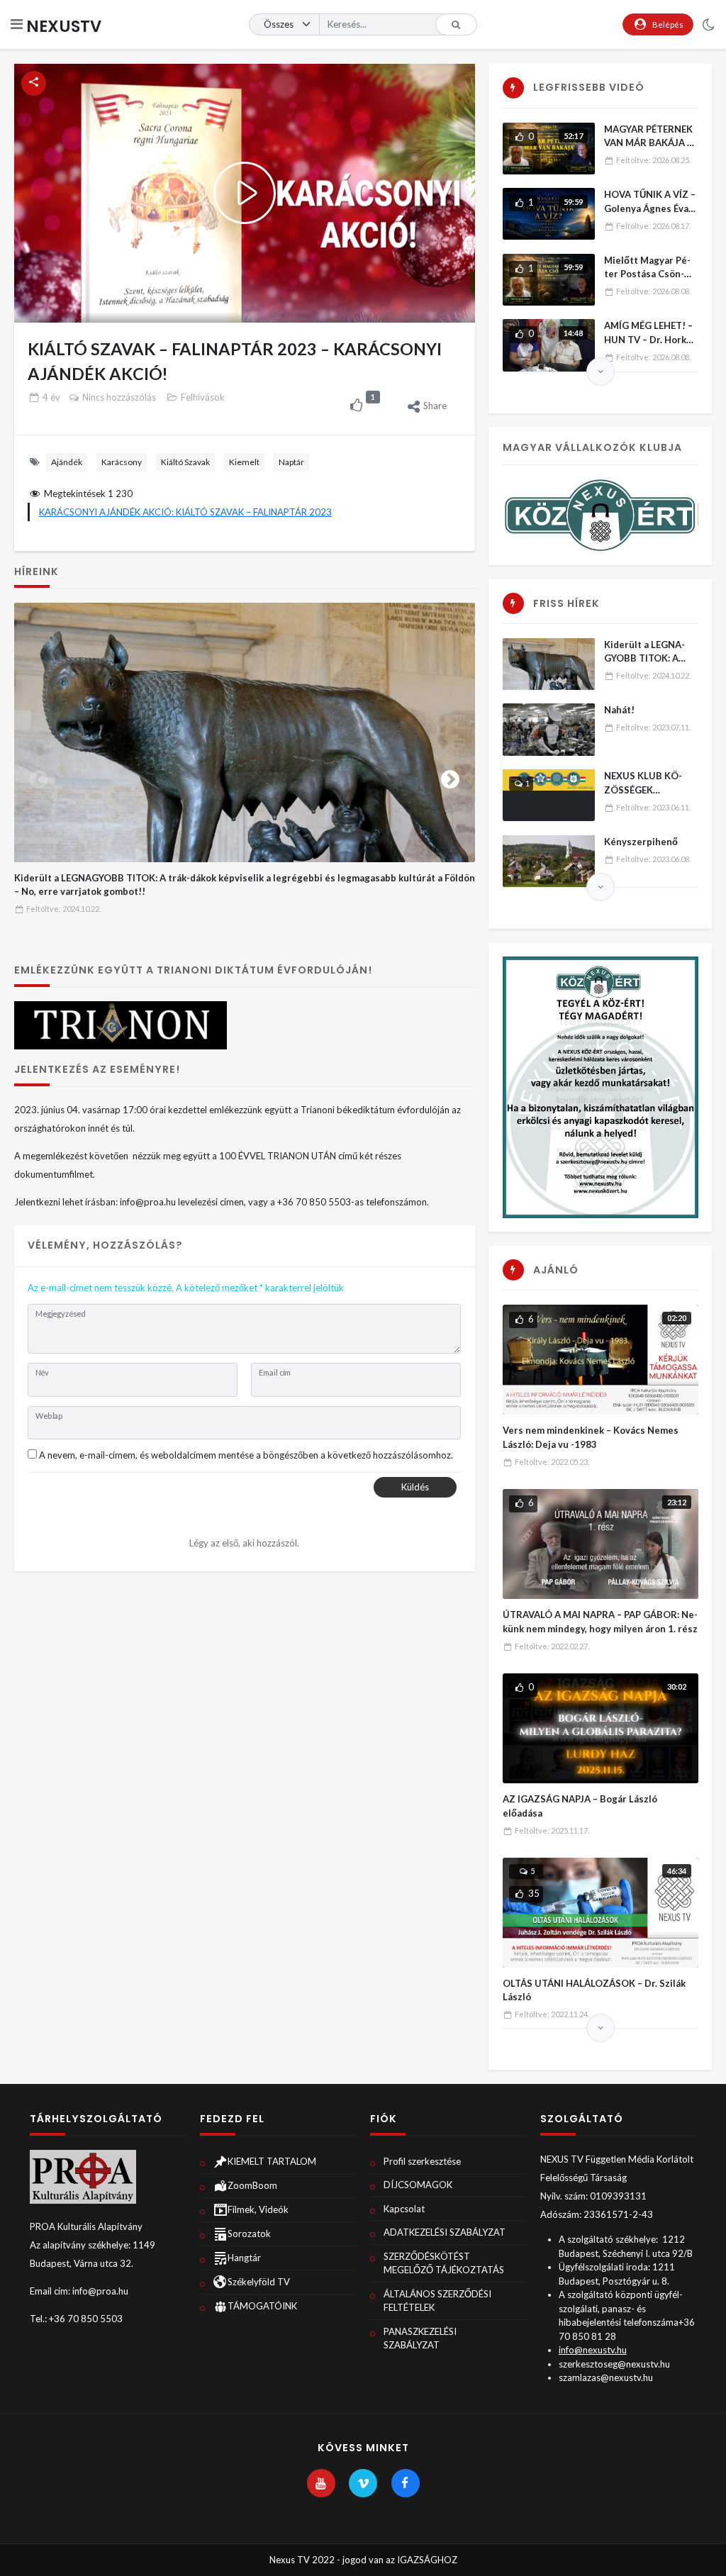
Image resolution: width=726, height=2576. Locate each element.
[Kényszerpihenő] (549, 861)
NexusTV (64, 26)
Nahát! (619, 710)
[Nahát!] (549, 729)
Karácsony (122, 462)
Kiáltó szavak (185, 462)
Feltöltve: (63, 909)
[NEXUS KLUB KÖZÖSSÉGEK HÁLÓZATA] (549, 795)
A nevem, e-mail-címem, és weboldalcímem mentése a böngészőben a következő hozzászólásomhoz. (246, 1455)
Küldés (415, 1487)
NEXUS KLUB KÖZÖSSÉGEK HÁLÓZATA (643, 790)
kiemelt (244, 462)
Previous (38, 776)
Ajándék (67, 462)
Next (450, 776)
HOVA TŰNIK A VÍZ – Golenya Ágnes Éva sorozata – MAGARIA (650, 208)
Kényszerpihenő (641, 842)
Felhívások (203, 397)
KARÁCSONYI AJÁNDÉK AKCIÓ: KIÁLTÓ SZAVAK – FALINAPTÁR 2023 (185, 512)
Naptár (291, 462)
